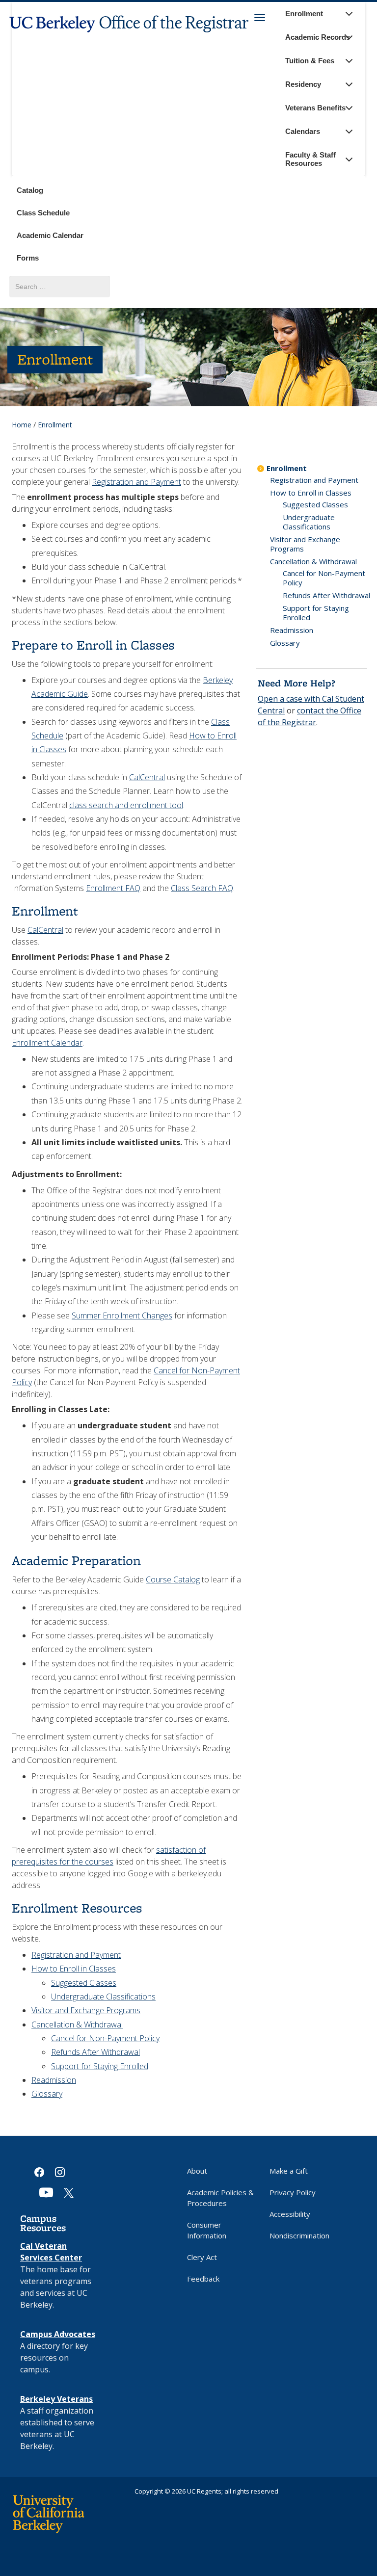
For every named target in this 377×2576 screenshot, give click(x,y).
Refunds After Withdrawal (95, 2052)
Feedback (203, 2279)
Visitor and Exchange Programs (86, 2010)
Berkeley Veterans (56, 2399)
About (197, 2171)
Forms (28, 258)
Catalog (30, 190)
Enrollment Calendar (47, 1043)
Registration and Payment (136, 482)
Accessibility (290, 2214)
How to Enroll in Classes (74, 1969)
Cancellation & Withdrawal (77, 2024)
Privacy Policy (293, 2192)
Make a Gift (289, 2171)
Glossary (47, 2094)
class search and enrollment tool (126, 805)
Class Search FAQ (202, 888)
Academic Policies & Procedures (220, 2198)
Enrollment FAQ (113, 888)
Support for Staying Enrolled (100, 2066)
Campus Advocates (58, 2334)
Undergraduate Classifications (103, 1997)
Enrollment (287, 468)
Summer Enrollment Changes (122, 1315)
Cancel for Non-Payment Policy (105, 2038)
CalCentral (147, 777)
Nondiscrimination (299, 2235)
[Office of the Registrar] (130, 39)
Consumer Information (207, 2230)
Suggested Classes (84, 1983)
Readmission (54, 2080)
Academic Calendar (50, 235)
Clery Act (202, 2257)
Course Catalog (173, 1579)
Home (22, 425)
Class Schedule (43, 213)
